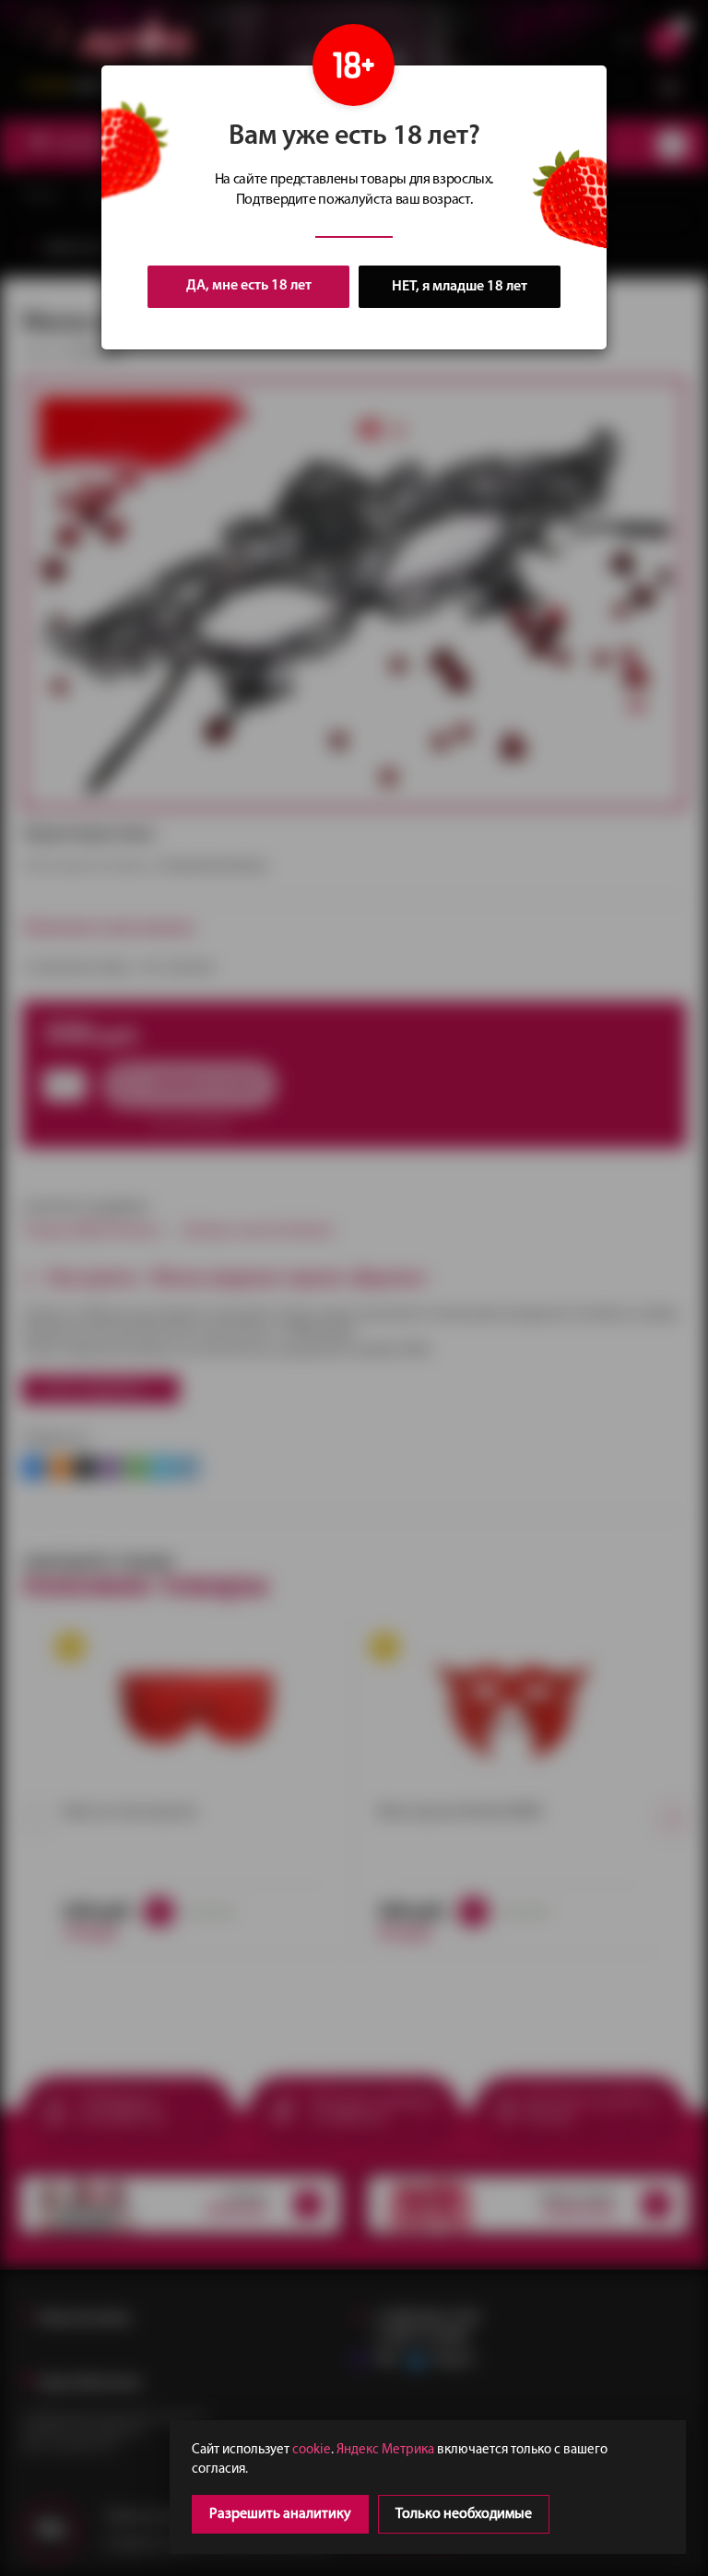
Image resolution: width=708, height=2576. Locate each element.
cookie (312, 2450)
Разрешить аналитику (280, 2514)
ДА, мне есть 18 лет (249, 286)
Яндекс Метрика (385, 2450)
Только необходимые (464, 2514)
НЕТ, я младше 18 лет (460, 287)
